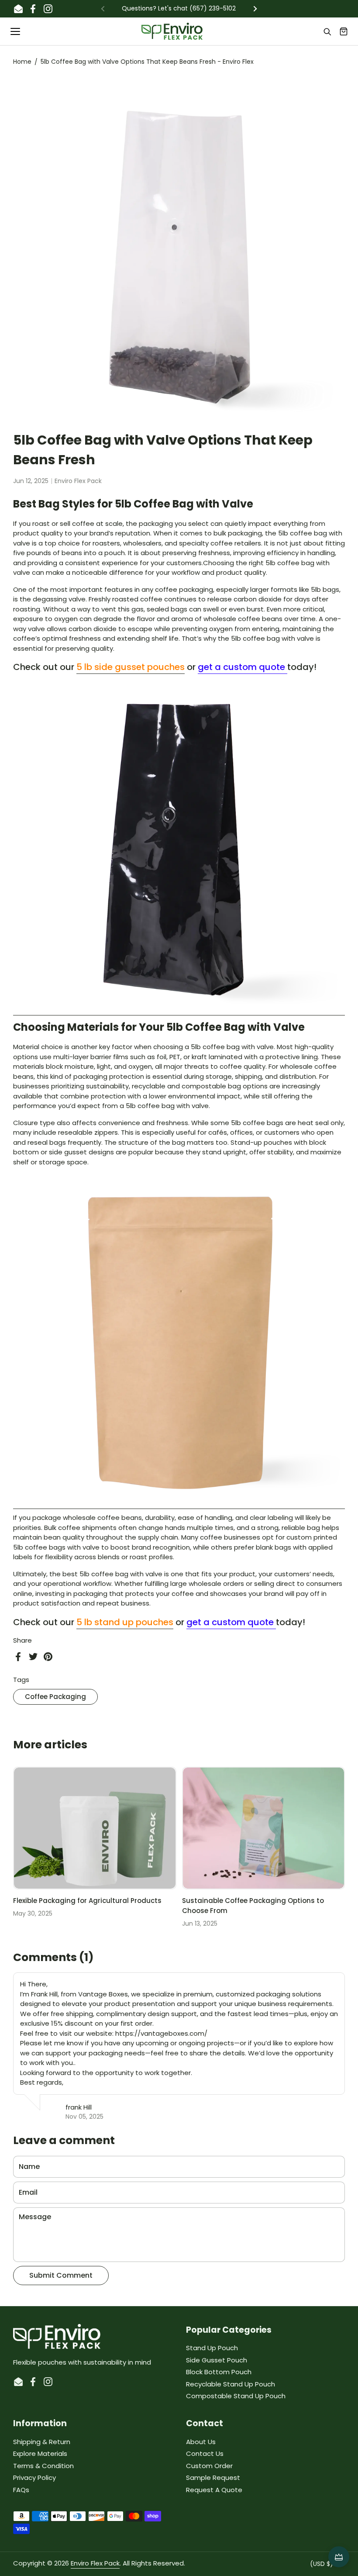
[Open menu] (16, 31)
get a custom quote (243, 667)
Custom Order (209, 2466)
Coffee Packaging (55, 1697)
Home (22, 62)
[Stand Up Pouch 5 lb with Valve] (179, 1504)
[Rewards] (339, 2557)
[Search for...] (327, 31)
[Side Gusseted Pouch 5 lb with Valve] (179, 1010)
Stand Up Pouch (212, 2348)
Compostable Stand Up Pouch (236, 2396)
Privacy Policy (34, 2478)
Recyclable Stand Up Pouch (231, 2384)
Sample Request (213, 2478)
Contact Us (205, 2453)
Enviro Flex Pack (95, 2563)
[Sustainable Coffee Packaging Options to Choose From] (264, 1828)
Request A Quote (214, 2490)
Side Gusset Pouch (217, 2360)
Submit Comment (61, 2275)
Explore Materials (40, 2453)
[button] (344, 31)
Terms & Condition (43, 2466)
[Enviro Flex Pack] (172, 31)
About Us (201, 2442)
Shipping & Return (42, 2442)
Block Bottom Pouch (219, 2372)
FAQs (21, 2490)
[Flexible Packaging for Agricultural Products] (95, 1828)
